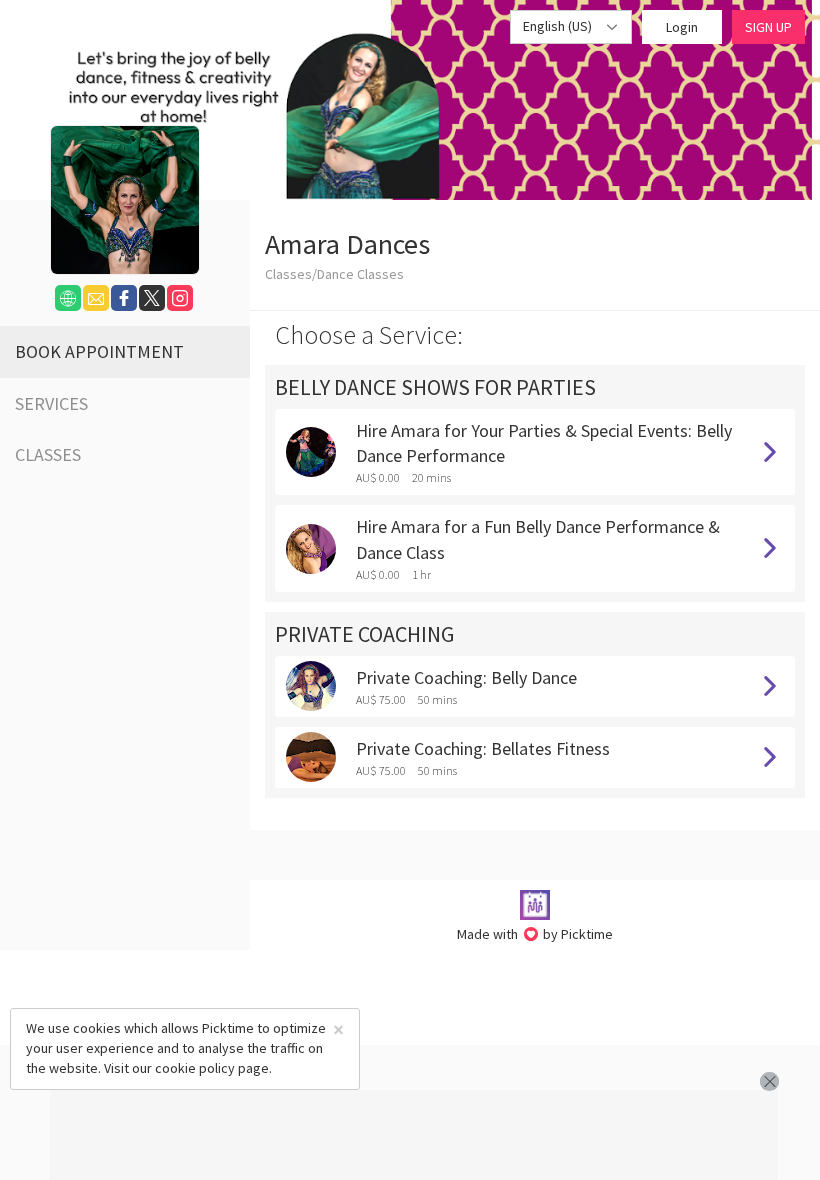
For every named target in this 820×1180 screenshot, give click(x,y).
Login (682, 27)
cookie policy (195, 1068)
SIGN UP (768, 27)
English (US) (559, 26)
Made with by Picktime (535, 934)
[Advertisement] (414, 1135)
